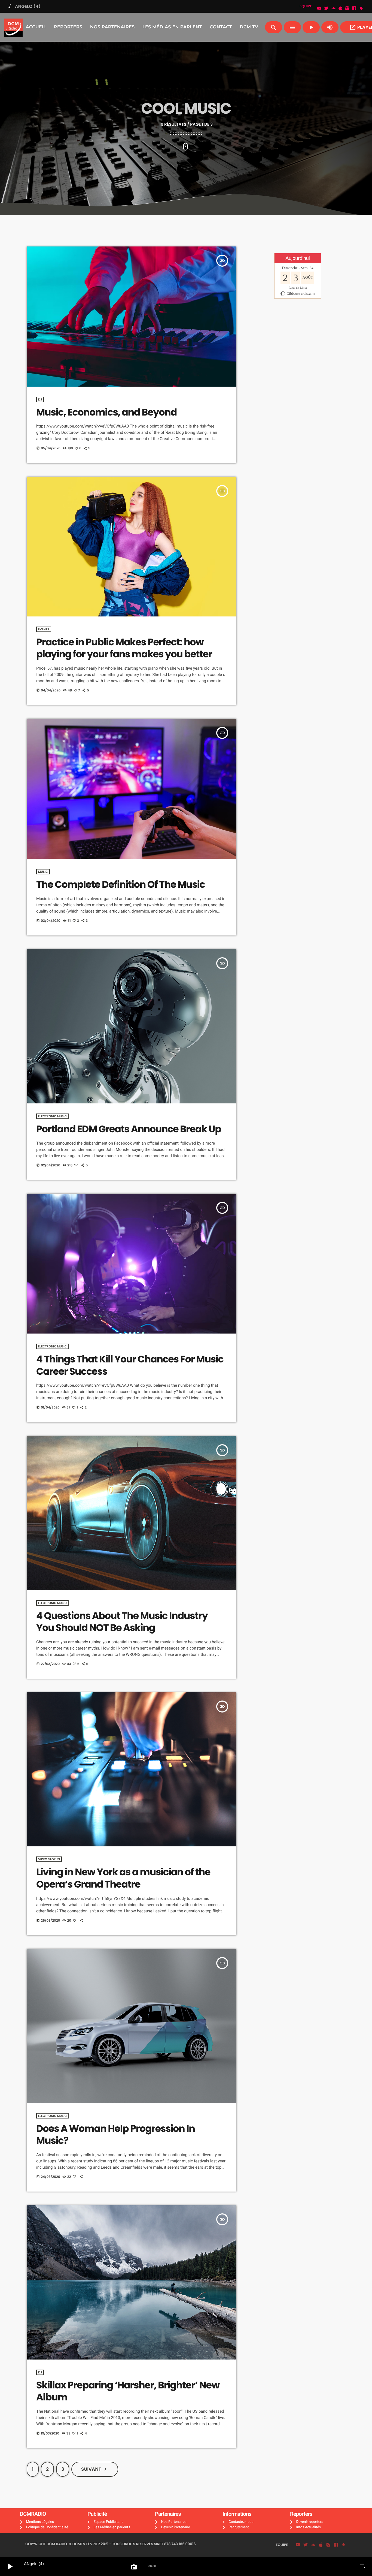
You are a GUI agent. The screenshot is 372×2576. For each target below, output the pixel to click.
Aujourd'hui (298, 258)
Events (44, 629)
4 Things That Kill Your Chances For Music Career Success (130, 1365)
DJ (40, 399)
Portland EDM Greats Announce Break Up (129, 1129)
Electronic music (52, 1116)
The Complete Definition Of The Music (121, 885)
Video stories (49, 1859)
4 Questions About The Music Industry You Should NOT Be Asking (122, 1622)
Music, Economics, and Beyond (106, 412)
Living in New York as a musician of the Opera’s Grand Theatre (123, 1878)
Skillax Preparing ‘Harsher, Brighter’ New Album (128, 2391)
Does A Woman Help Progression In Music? (116, 2135)
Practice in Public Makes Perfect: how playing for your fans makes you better (124, 648)
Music (43, 872)
